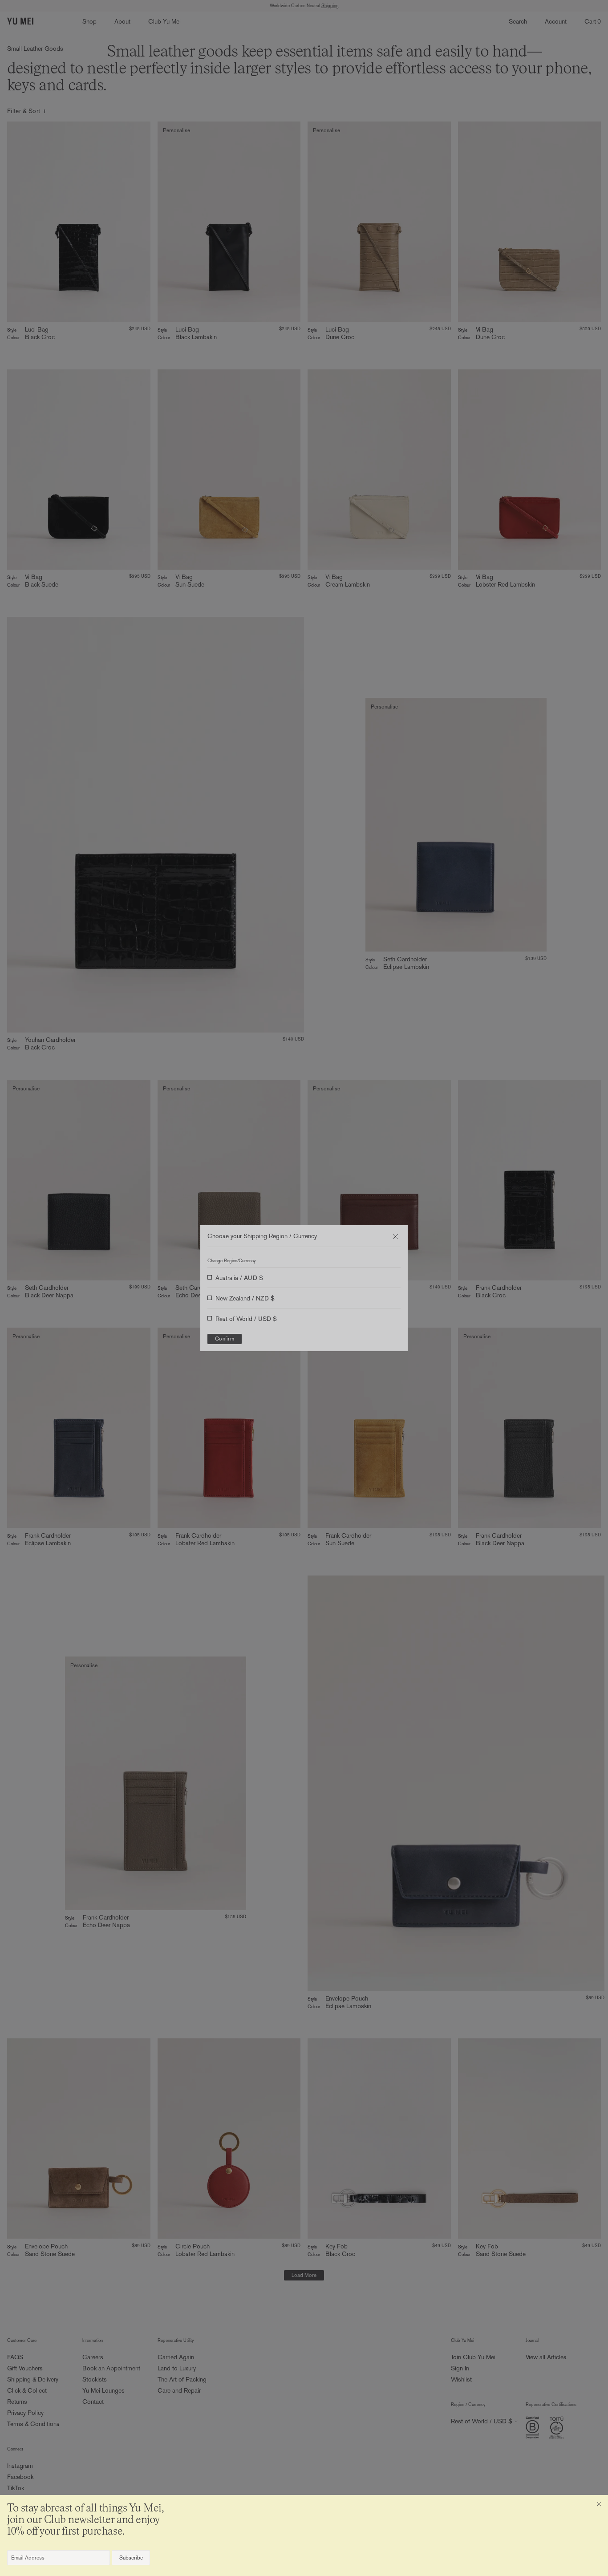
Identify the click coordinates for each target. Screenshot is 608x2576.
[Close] (599, 2504)
